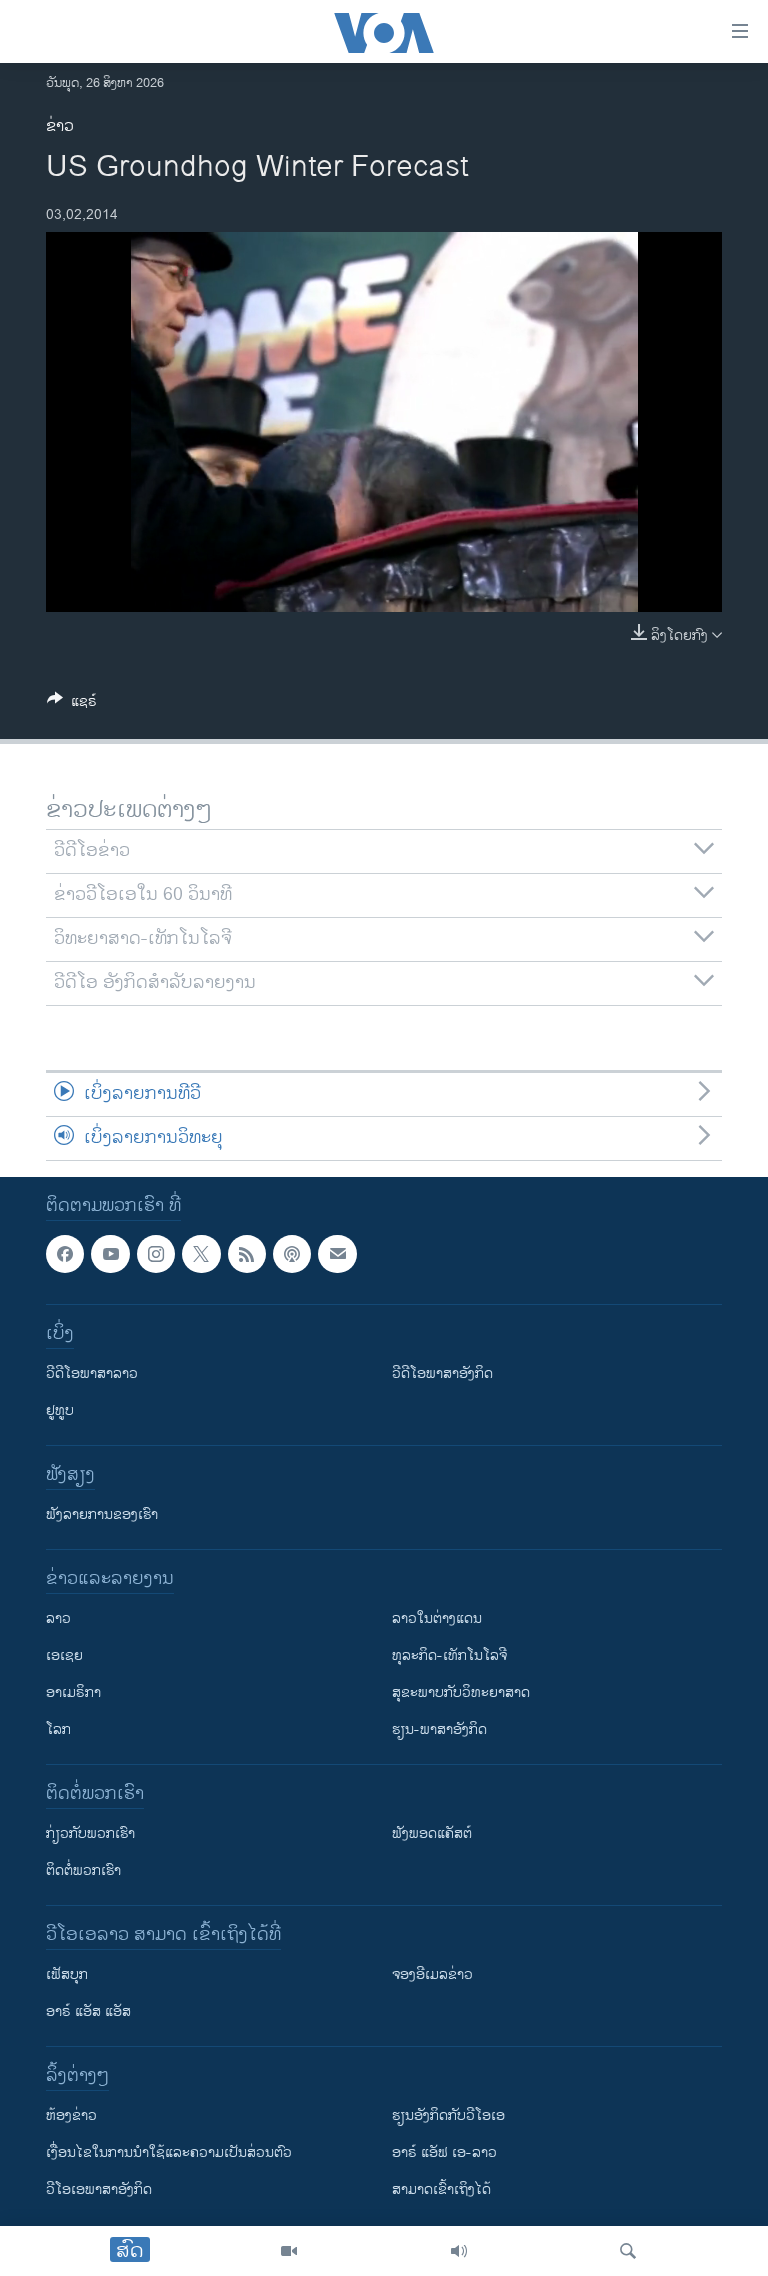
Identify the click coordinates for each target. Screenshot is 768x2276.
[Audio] (459, 2251)
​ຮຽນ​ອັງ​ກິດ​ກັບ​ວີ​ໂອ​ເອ (448, 2115)
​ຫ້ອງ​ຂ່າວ (71, 2115)
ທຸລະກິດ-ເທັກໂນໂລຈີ (449, 1655)
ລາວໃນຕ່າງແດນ (437, 1618)
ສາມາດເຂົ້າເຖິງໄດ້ (441, 2189)
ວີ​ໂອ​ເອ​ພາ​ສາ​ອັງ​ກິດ (99, 2189)
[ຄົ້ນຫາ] (628, 2251)
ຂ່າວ (60, 126)
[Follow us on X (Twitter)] (201, 1254)
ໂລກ (58, 1729)
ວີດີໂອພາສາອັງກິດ (442, 1373)
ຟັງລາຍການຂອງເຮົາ (102, 1514)
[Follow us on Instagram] (156, 1254)
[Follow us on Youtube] (110, 1254)
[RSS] (247, 1254)
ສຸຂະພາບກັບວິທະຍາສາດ (461, 1692)
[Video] (289, 2251)
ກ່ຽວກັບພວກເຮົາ (90, 1833)
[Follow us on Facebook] (65, 1254)
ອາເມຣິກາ (73, 1692)
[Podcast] (292, 1254)
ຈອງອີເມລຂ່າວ (432, 1974)
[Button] (72, 704)
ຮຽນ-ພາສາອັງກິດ (439, 1729)
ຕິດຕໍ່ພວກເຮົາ (83, 1870)
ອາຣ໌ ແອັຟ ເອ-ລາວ (444, 2152)
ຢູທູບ (60, 1410)
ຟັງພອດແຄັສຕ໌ (432, 1833)
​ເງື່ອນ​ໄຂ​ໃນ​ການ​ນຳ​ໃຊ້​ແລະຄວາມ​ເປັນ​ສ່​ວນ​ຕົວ (169, 2152)
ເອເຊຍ (64, 1655)
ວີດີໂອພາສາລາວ (92, 1373)
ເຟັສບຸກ (67, 1974)
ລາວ (58, 1618)
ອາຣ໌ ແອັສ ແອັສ (88, 2011)
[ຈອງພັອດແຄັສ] (337, 1254)
